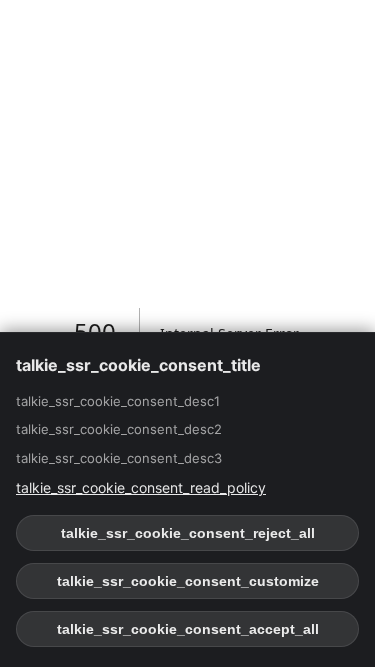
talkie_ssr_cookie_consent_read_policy (141, 487)
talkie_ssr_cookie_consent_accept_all (188, 629)
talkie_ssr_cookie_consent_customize (188, 581)
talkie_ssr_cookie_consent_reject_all (188, 533)
